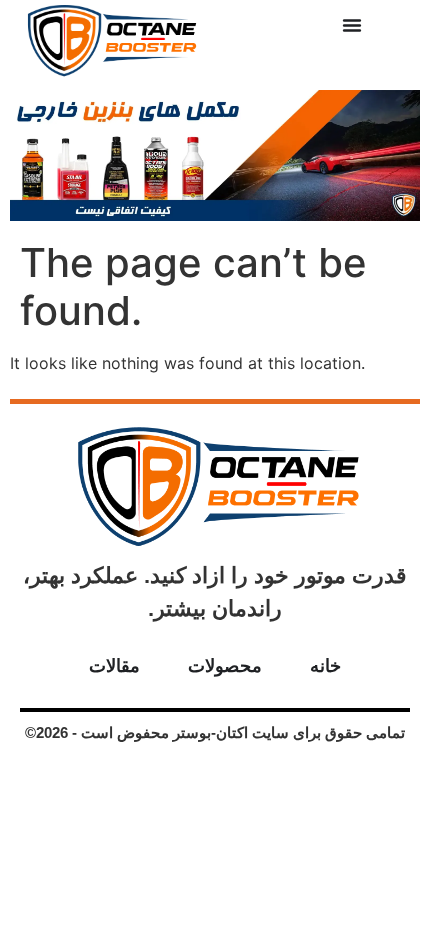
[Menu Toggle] (352, 25)
